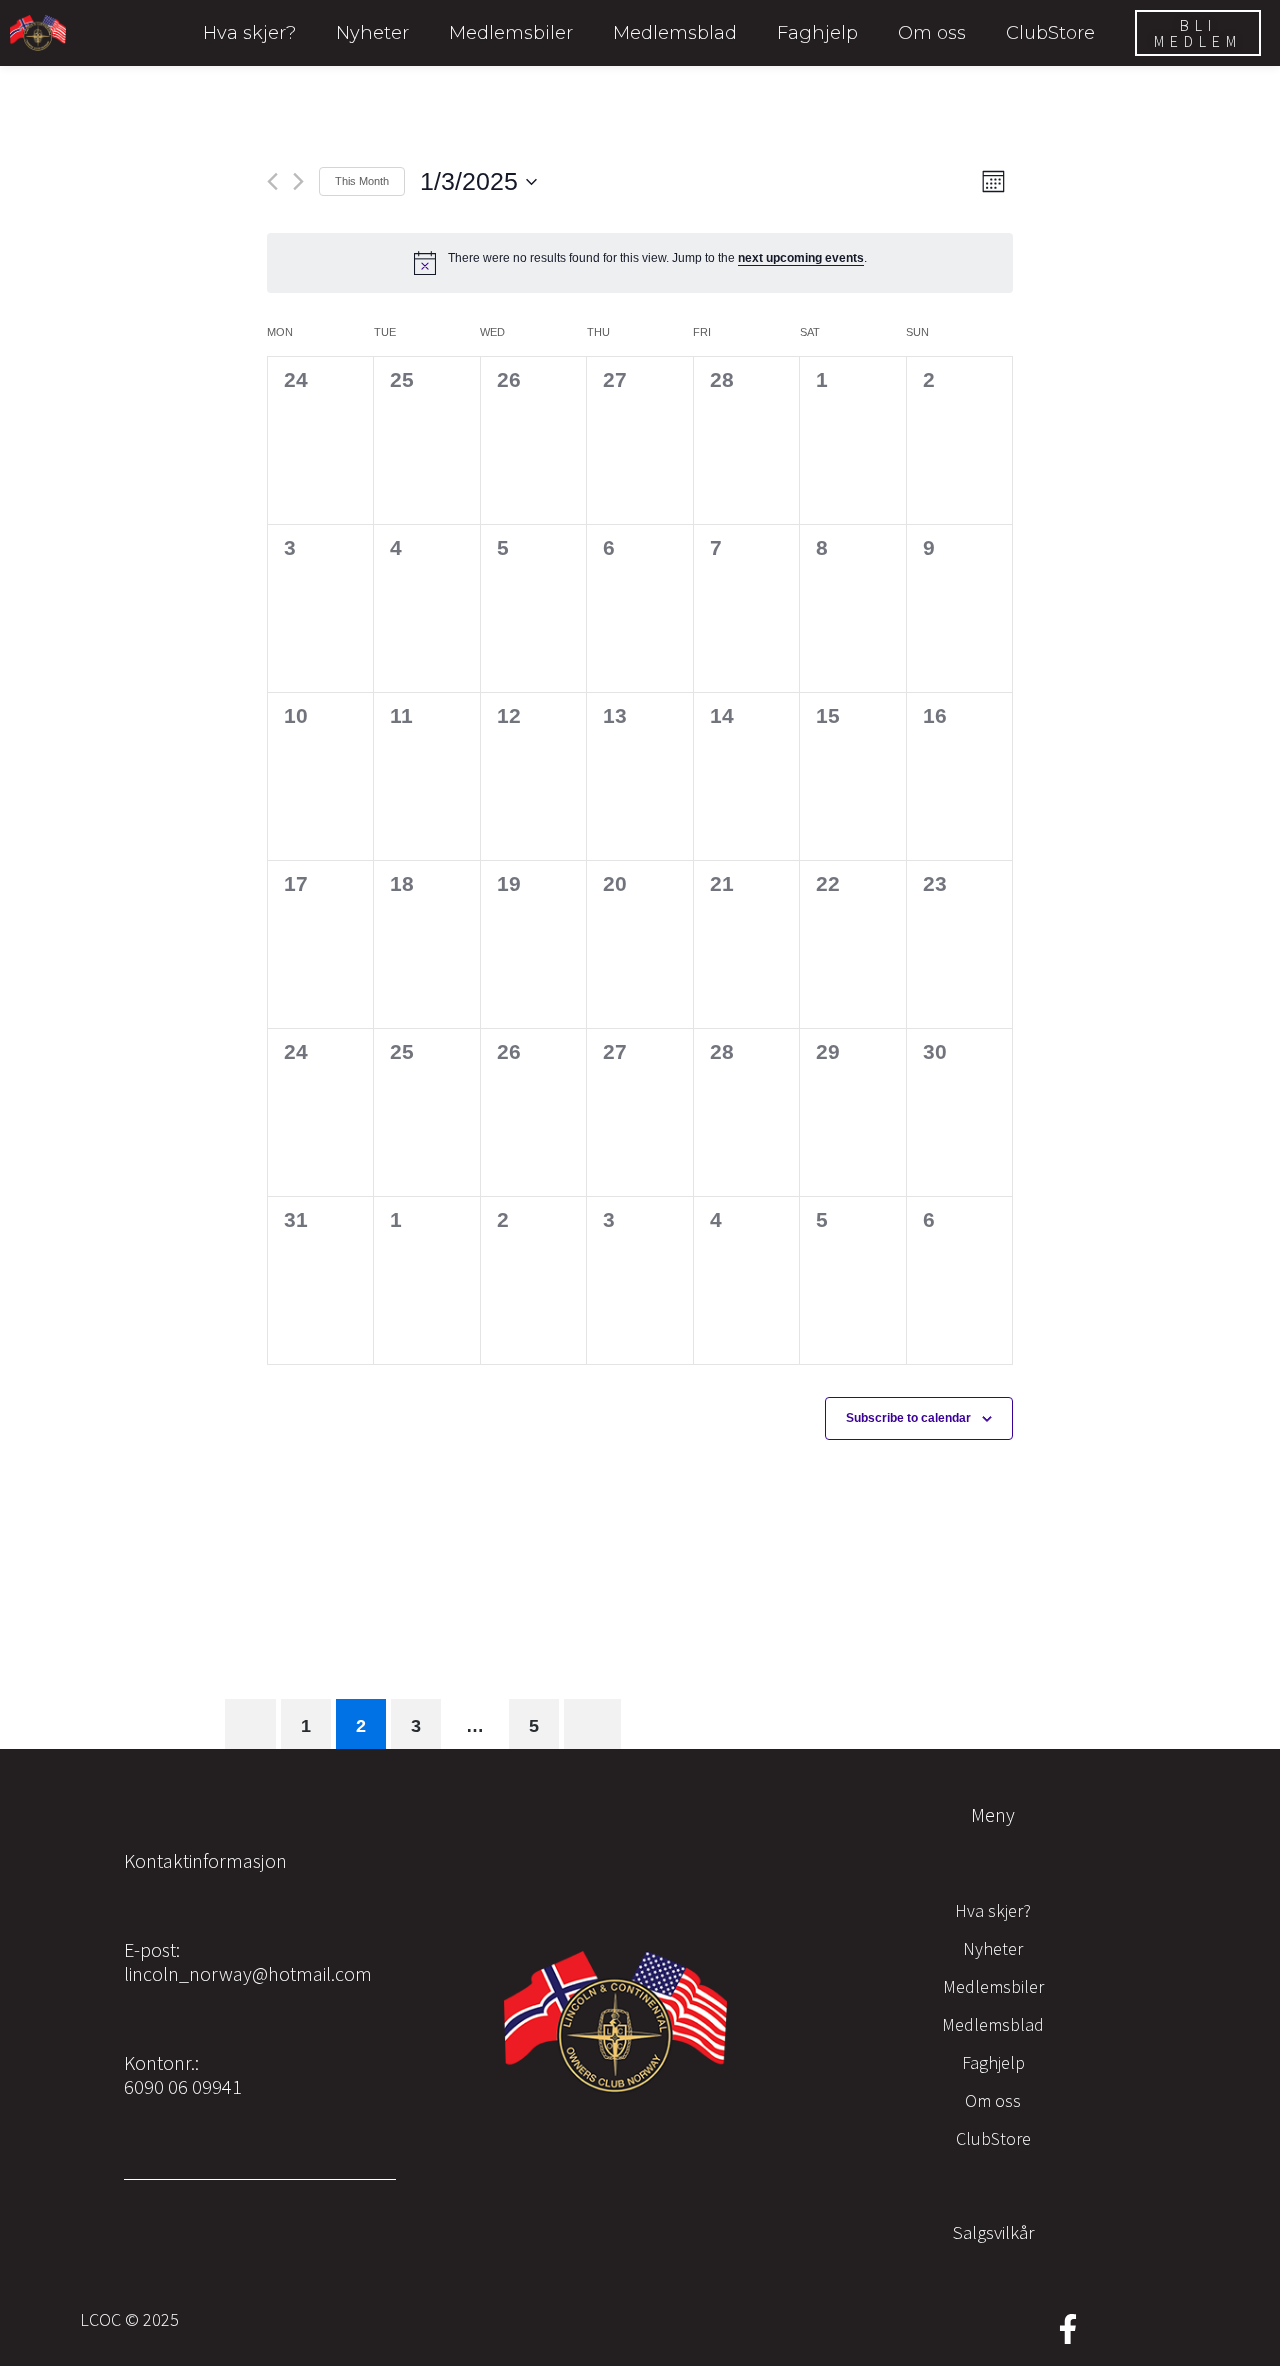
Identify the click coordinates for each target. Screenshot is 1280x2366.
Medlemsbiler (511, 33)
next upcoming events (801, 258)
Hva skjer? (249, 33)
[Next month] (298, 181)
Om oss (932, 33)
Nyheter (372, 33)
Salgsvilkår (993, 2232)
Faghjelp (817, 33)
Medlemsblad (675, 33)
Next (592, 1724)
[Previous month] (272, 181)
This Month (362, 181)
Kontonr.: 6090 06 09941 (183, 2074)
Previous (250, 1724)
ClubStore (1050, 33)
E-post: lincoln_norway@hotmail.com (248, 1961)
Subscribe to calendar (908, 1418)
